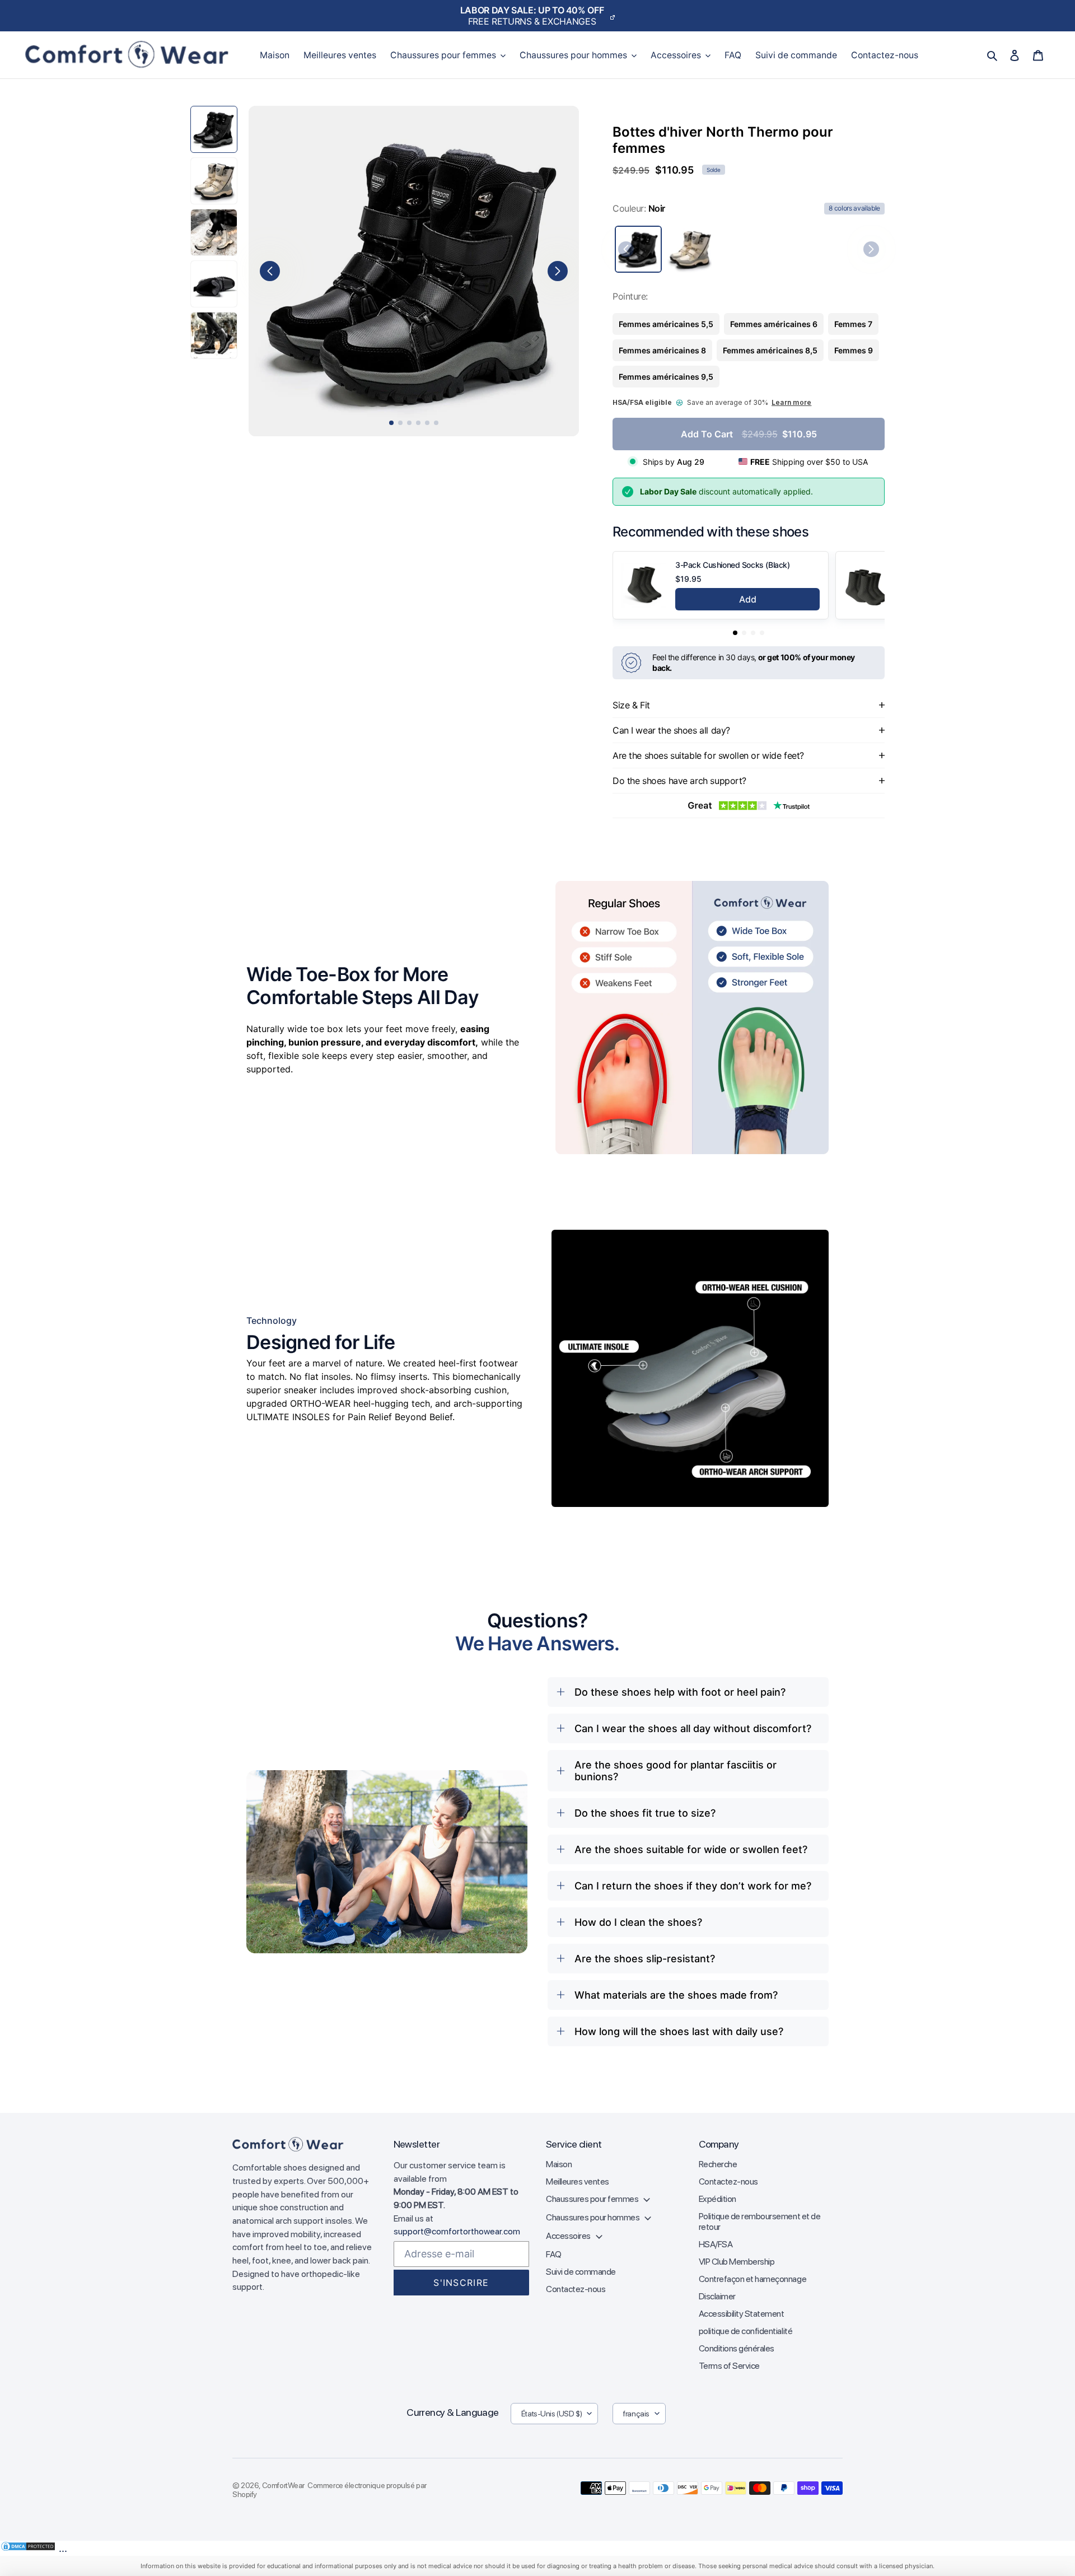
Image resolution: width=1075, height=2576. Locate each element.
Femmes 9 (854, 350)
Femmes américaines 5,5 (666, 324)
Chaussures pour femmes (593, 2199)
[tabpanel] (414, 271)
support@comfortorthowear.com (457, 2231)
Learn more (791, 402)
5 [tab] (427, 423)
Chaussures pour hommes (593, 2217)
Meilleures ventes (578, 2181)
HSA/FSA (716, 2244)
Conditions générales (737, 2348)
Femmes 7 (853, 324)
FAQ (554, 2254)
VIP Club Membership (737, 2262)
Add (748, 599)
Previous (270, 271)
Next (558, 271)
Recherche (718, 2164)
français (636, 2414)
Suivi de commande (581, 2272)
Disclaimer (717, 2296)
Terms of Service (729, 2366)
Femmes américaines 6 (774, 324)
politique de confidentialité (746, 2331)
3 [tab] (409, 423)
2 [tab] (400, 423)
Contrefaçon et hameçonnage (753, 2279)
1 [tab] (391, 423)
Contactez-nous (576, 2289)
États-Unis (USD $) (551, 2414)
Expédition (718, 2199)
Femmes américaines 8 (662, 350)
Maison (559, 2164)
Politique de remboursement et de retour (760, 2222)
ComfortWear (283, 2485)
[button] (735, 633)
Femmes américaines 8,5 (770, 350)
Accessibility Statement (742, 2314)
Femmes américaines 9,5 (666, 377)
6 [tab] (436, 423)
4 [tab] (418, 423)
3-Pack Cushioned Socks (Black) (732, 565)
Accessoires (569, 2236)
